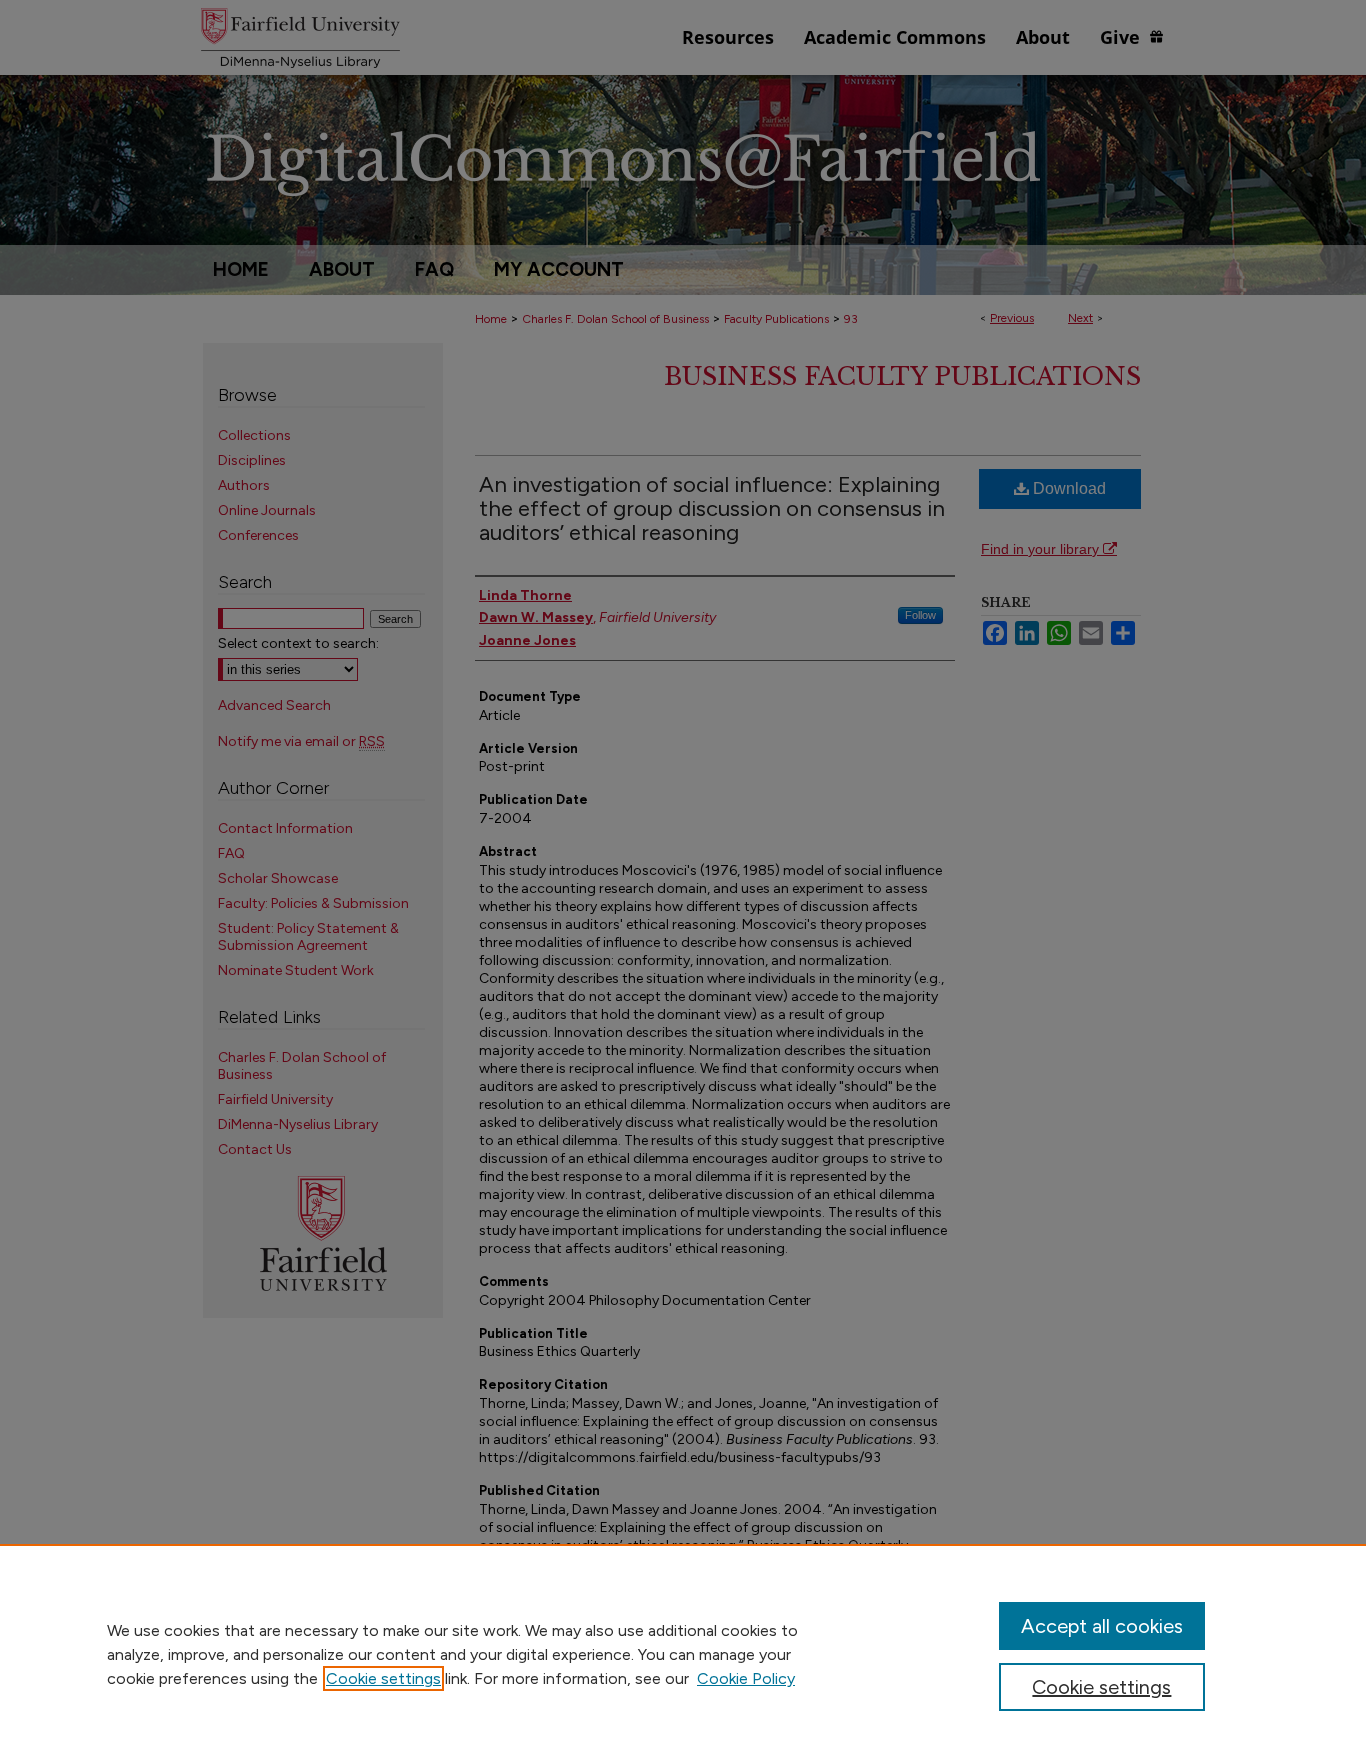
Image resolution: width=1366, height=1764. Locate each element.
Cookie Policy (746, 1678)
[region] (683, 1654)
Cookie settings (383, 1678)
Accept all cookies (1102, 1626)
